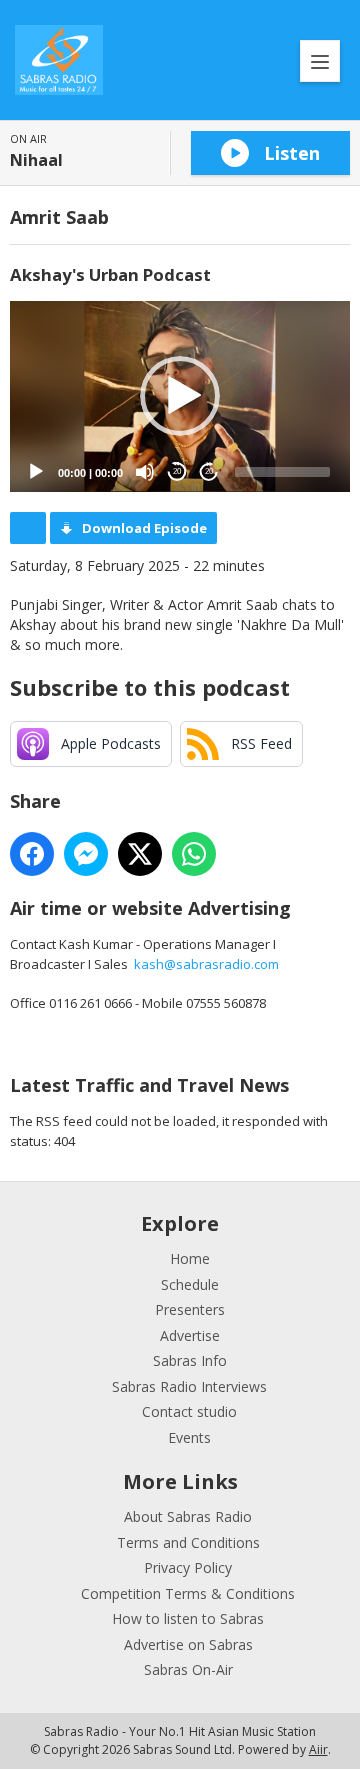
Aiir (318, 1749)
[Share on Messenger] (86, 854)
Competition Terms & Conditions (188, 1593)
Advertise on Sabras (188, 1644)
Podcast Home (28, 528)
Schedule (190, 1284)
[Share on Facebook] (32, 854)
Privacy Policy (188, 1567)
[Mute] (145, 472)
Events (189, 1437)
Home (190, 1258)
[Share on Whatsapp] (194, 854)
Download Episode (144, 528)
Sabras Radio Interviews (189, 1386)
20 (177, 471)
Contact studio (189, 1411)
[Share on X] (140, 854)
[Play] (36, 472)
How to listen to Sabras (188, 1618)
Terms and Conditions (188, 1542)
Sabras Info (190, 1360)
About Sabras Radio (188, 1516)
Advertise (190, 1335)
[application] (180, 396)
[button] (180, 396)
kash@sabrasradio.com (206, 964)
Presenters (190, 1309)
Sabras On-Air (188, 1669)
